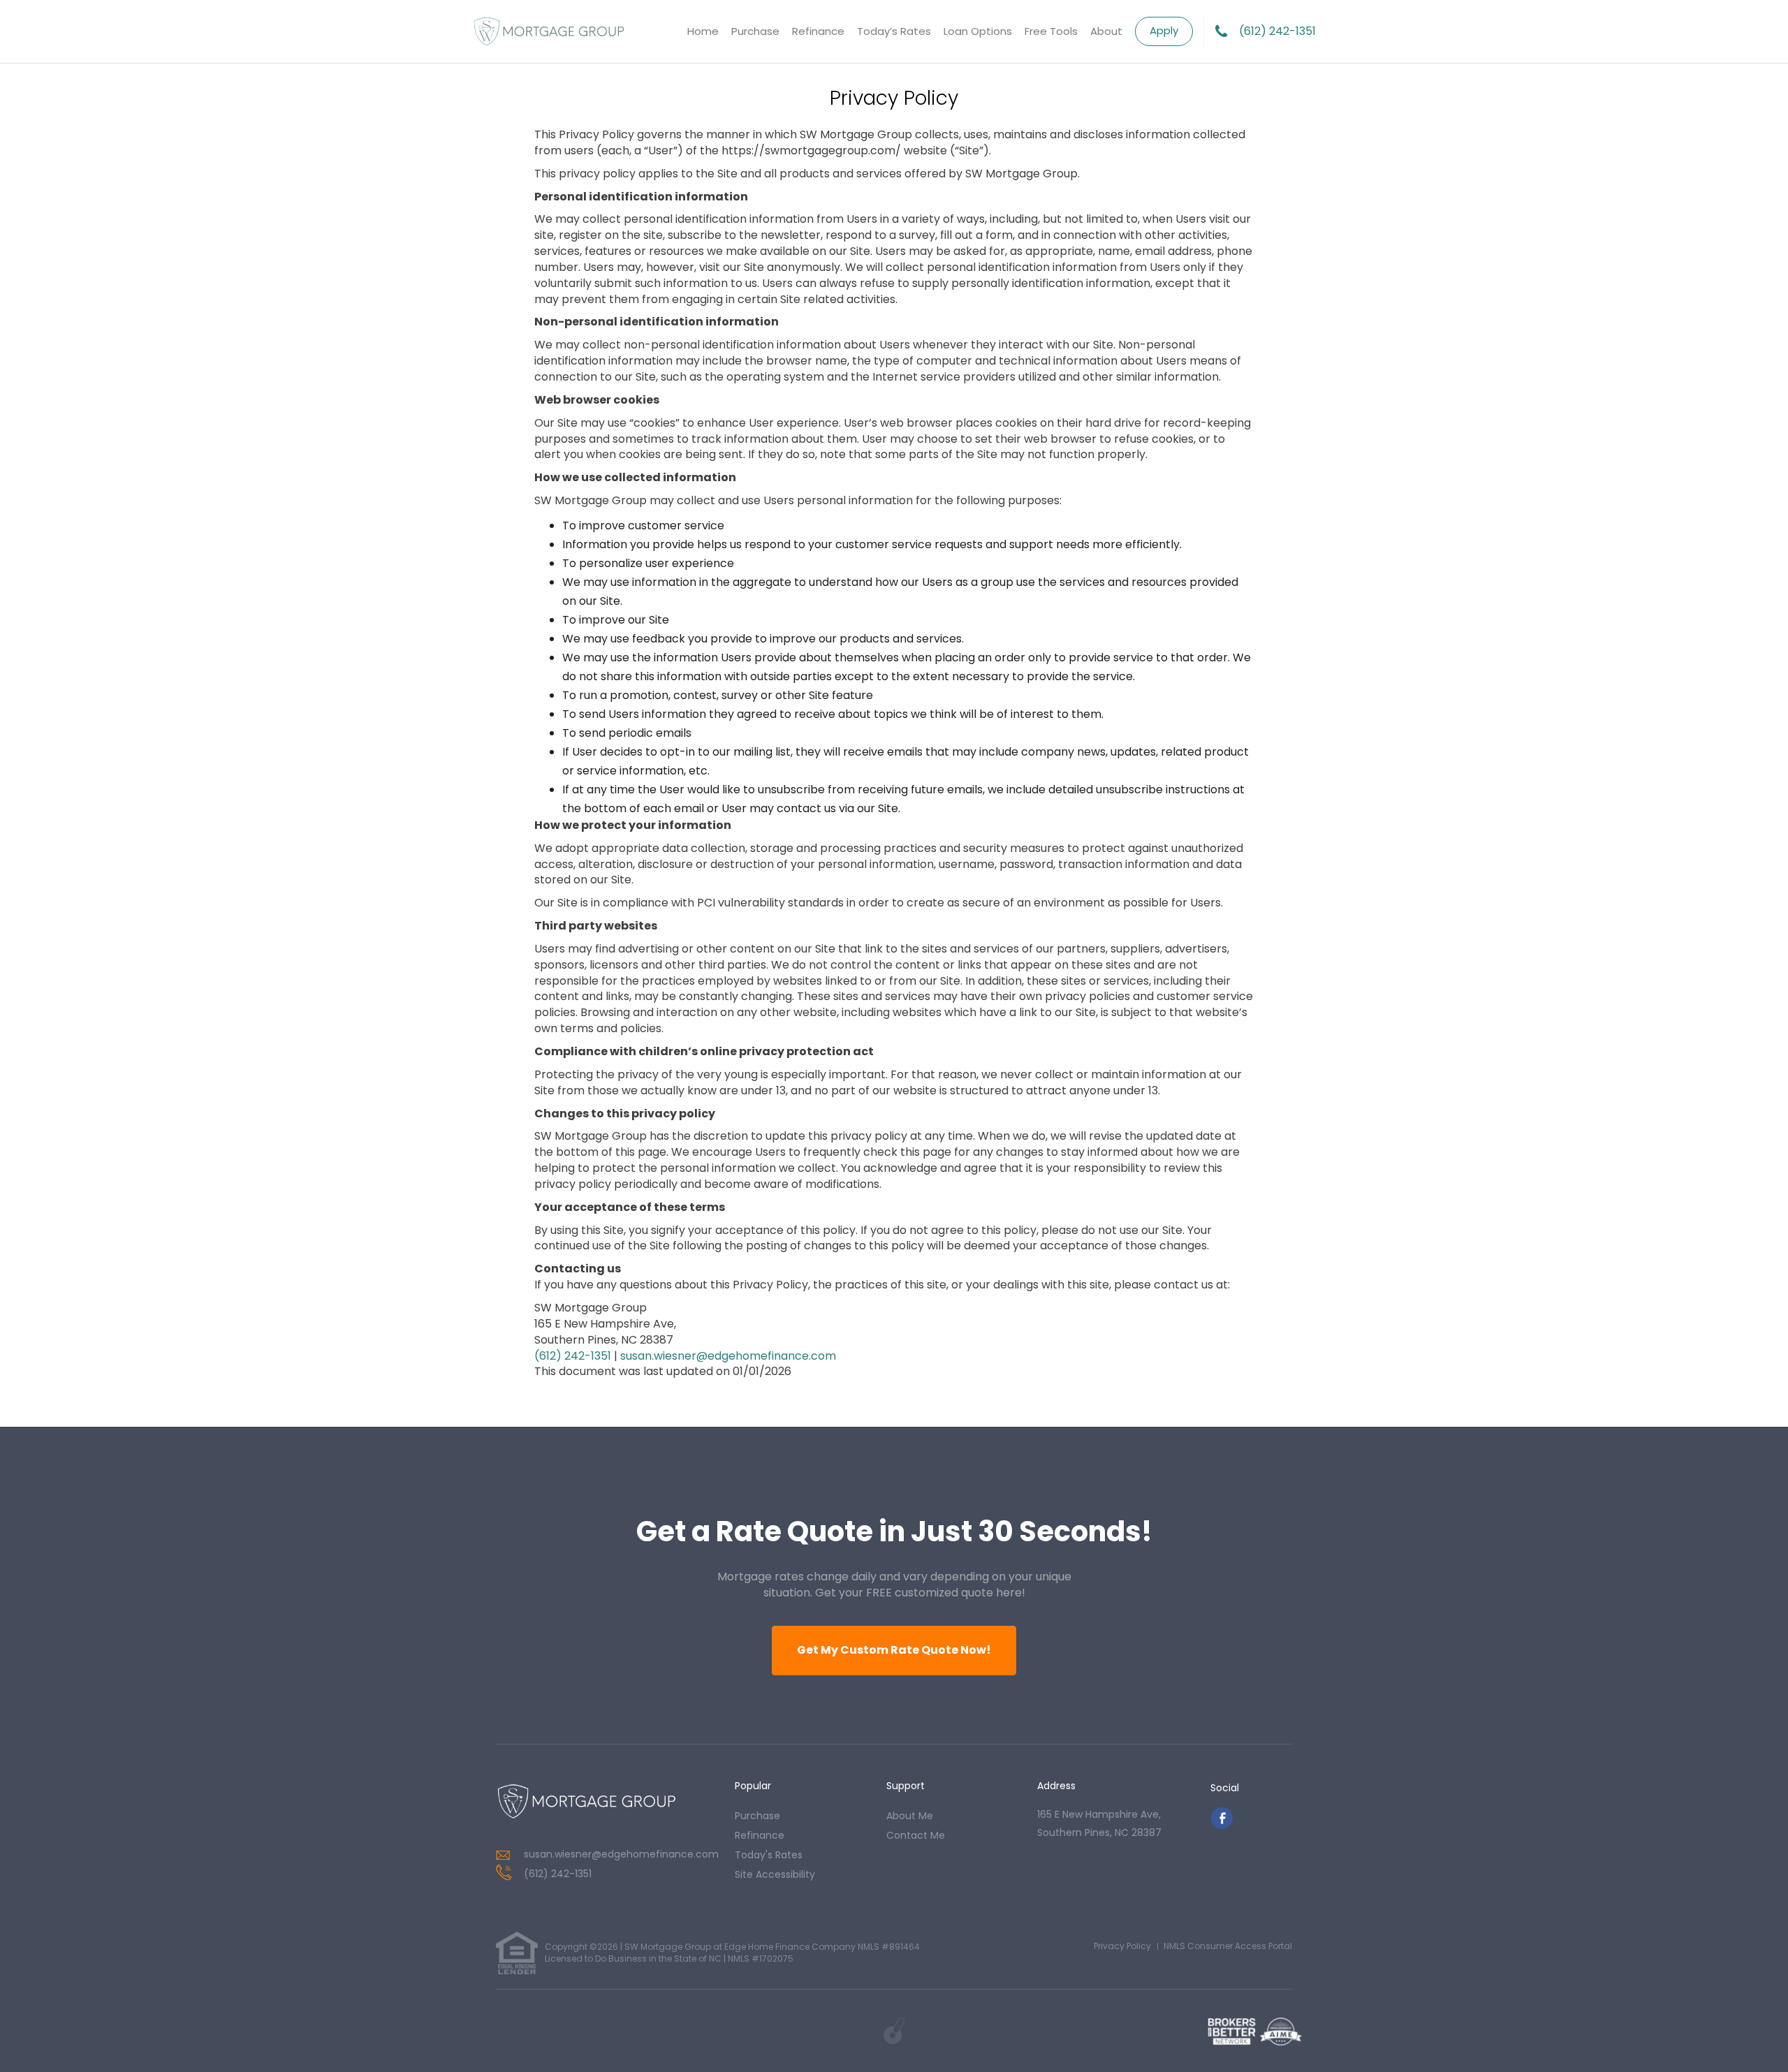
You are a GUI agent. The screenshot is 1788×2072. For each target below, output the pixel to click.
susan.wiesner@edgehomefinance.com (728, 1355)
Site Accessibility (775, 1874)
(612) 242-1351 (1277, 31)
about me (910, 1816)
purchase (757, 1816)
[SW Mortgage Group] (587, 1802)
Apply (1164, 30)
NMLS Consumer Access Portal (1228, 1946)
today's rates (769, 1855)
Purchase (755, 31)
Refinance (818, 31)
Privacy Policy (1122, 1946)
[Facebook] (1222, 1826)
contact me (916, 1835)
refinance (760, 1835)
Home (703, 31)
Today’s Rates (894, 31)
